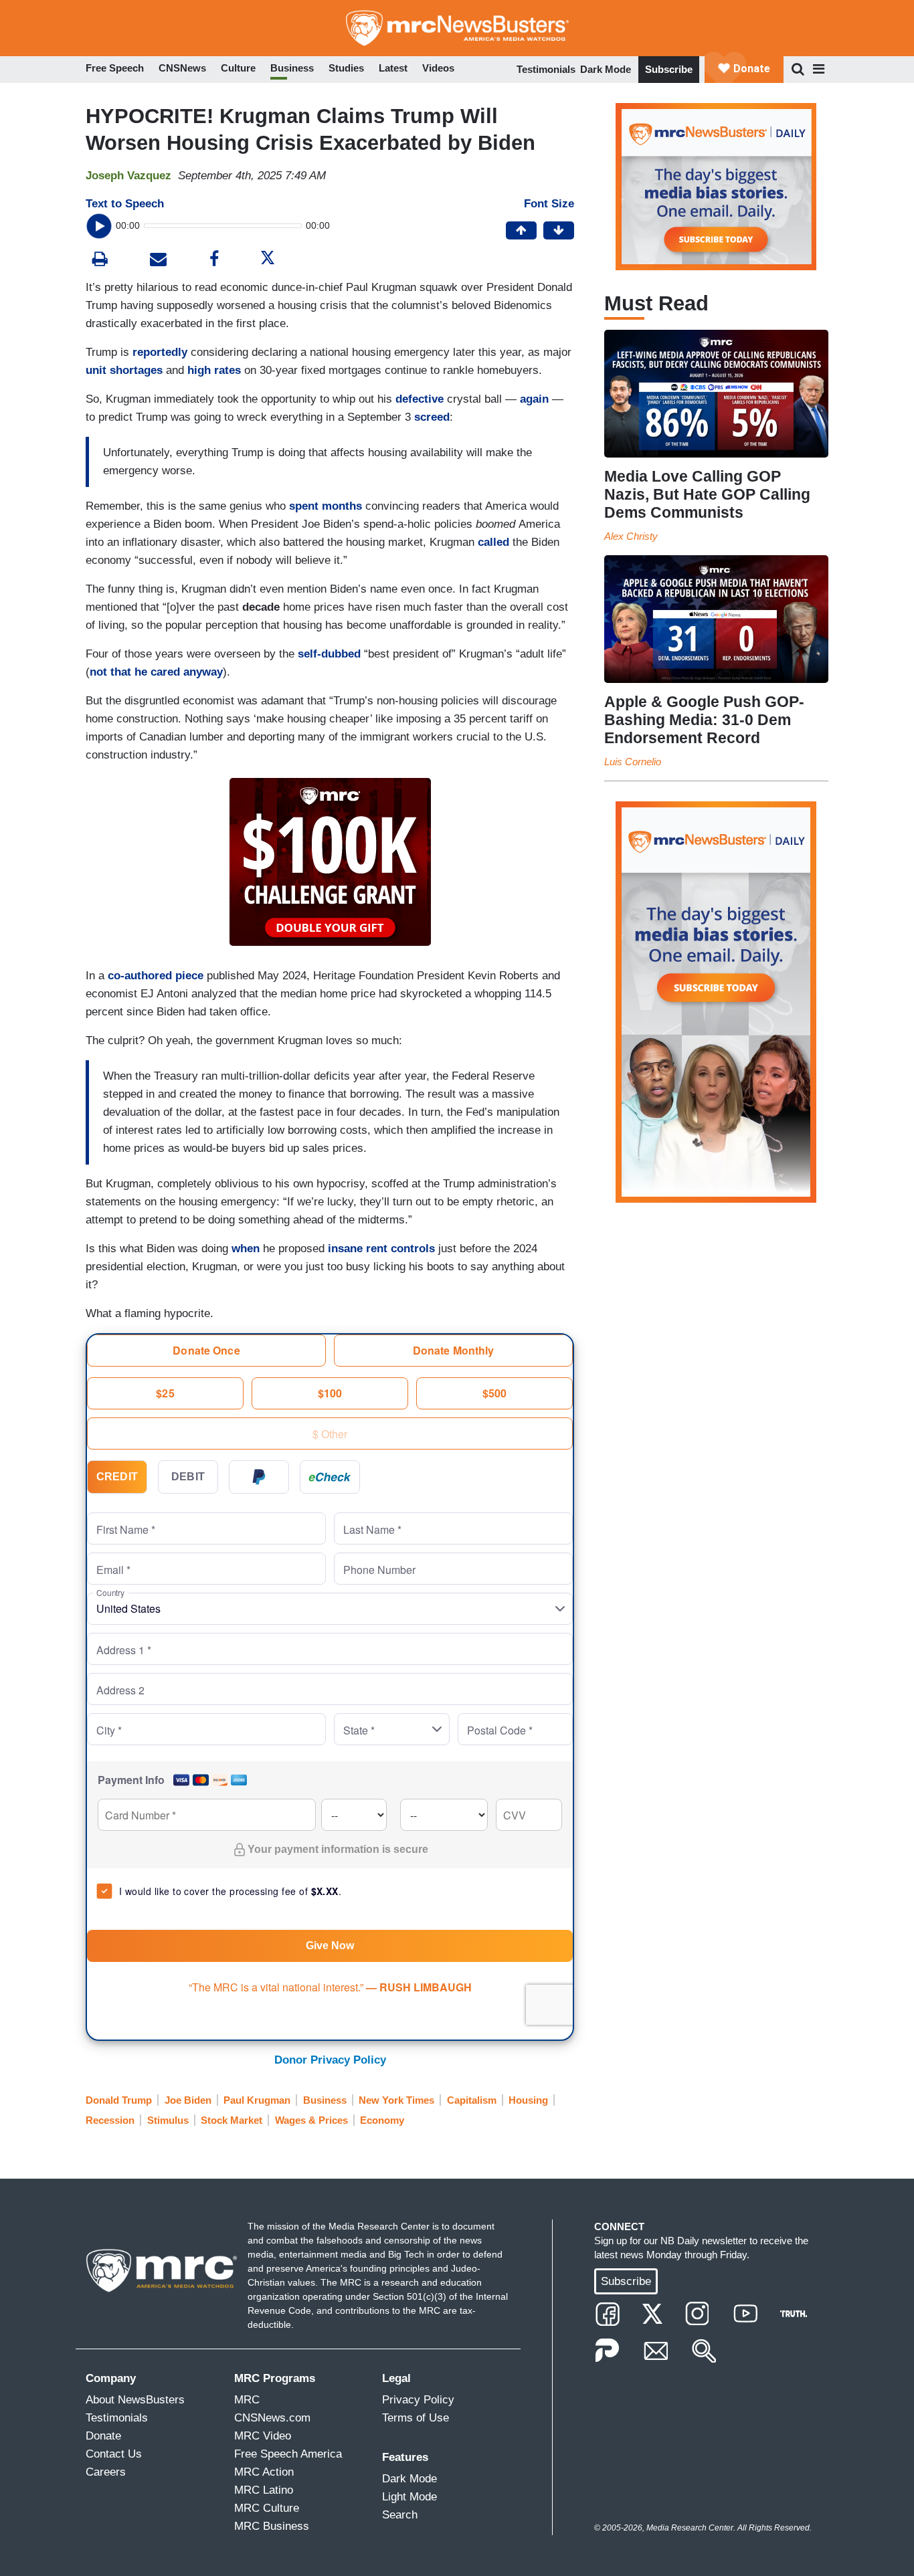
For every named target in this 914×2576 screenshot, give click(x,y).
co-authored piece (156, 976)
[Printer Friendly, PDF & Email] (158, 261)
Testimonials (546, 69)
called (493, 542)
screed (432, 417)
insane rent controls (381, 1249)
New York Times (396, 2100)
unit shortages (124, 370)
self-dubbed (329, 654)
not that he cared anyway (156, 672)
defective (420, 399)
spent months (326, 506)
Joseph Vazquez (128, 176)
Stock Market (232, 2120)
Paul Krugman (257, 2100)
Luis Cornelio (633, 762)
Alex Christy (631, 536)
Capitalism (472, 2100)
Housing (528, 2100)
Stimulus (168, 2120)
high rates (214, 370)
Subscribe (669, 69)
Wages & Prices (311, 2120)
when (246, 1249)
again (533, 399)
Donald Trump (119, 2100)
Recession (110, 2120)
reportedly (160, 352)
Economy (382, 2120)
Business (325, 2100)
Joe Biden (188, 2100)
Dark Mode (606, 69)
